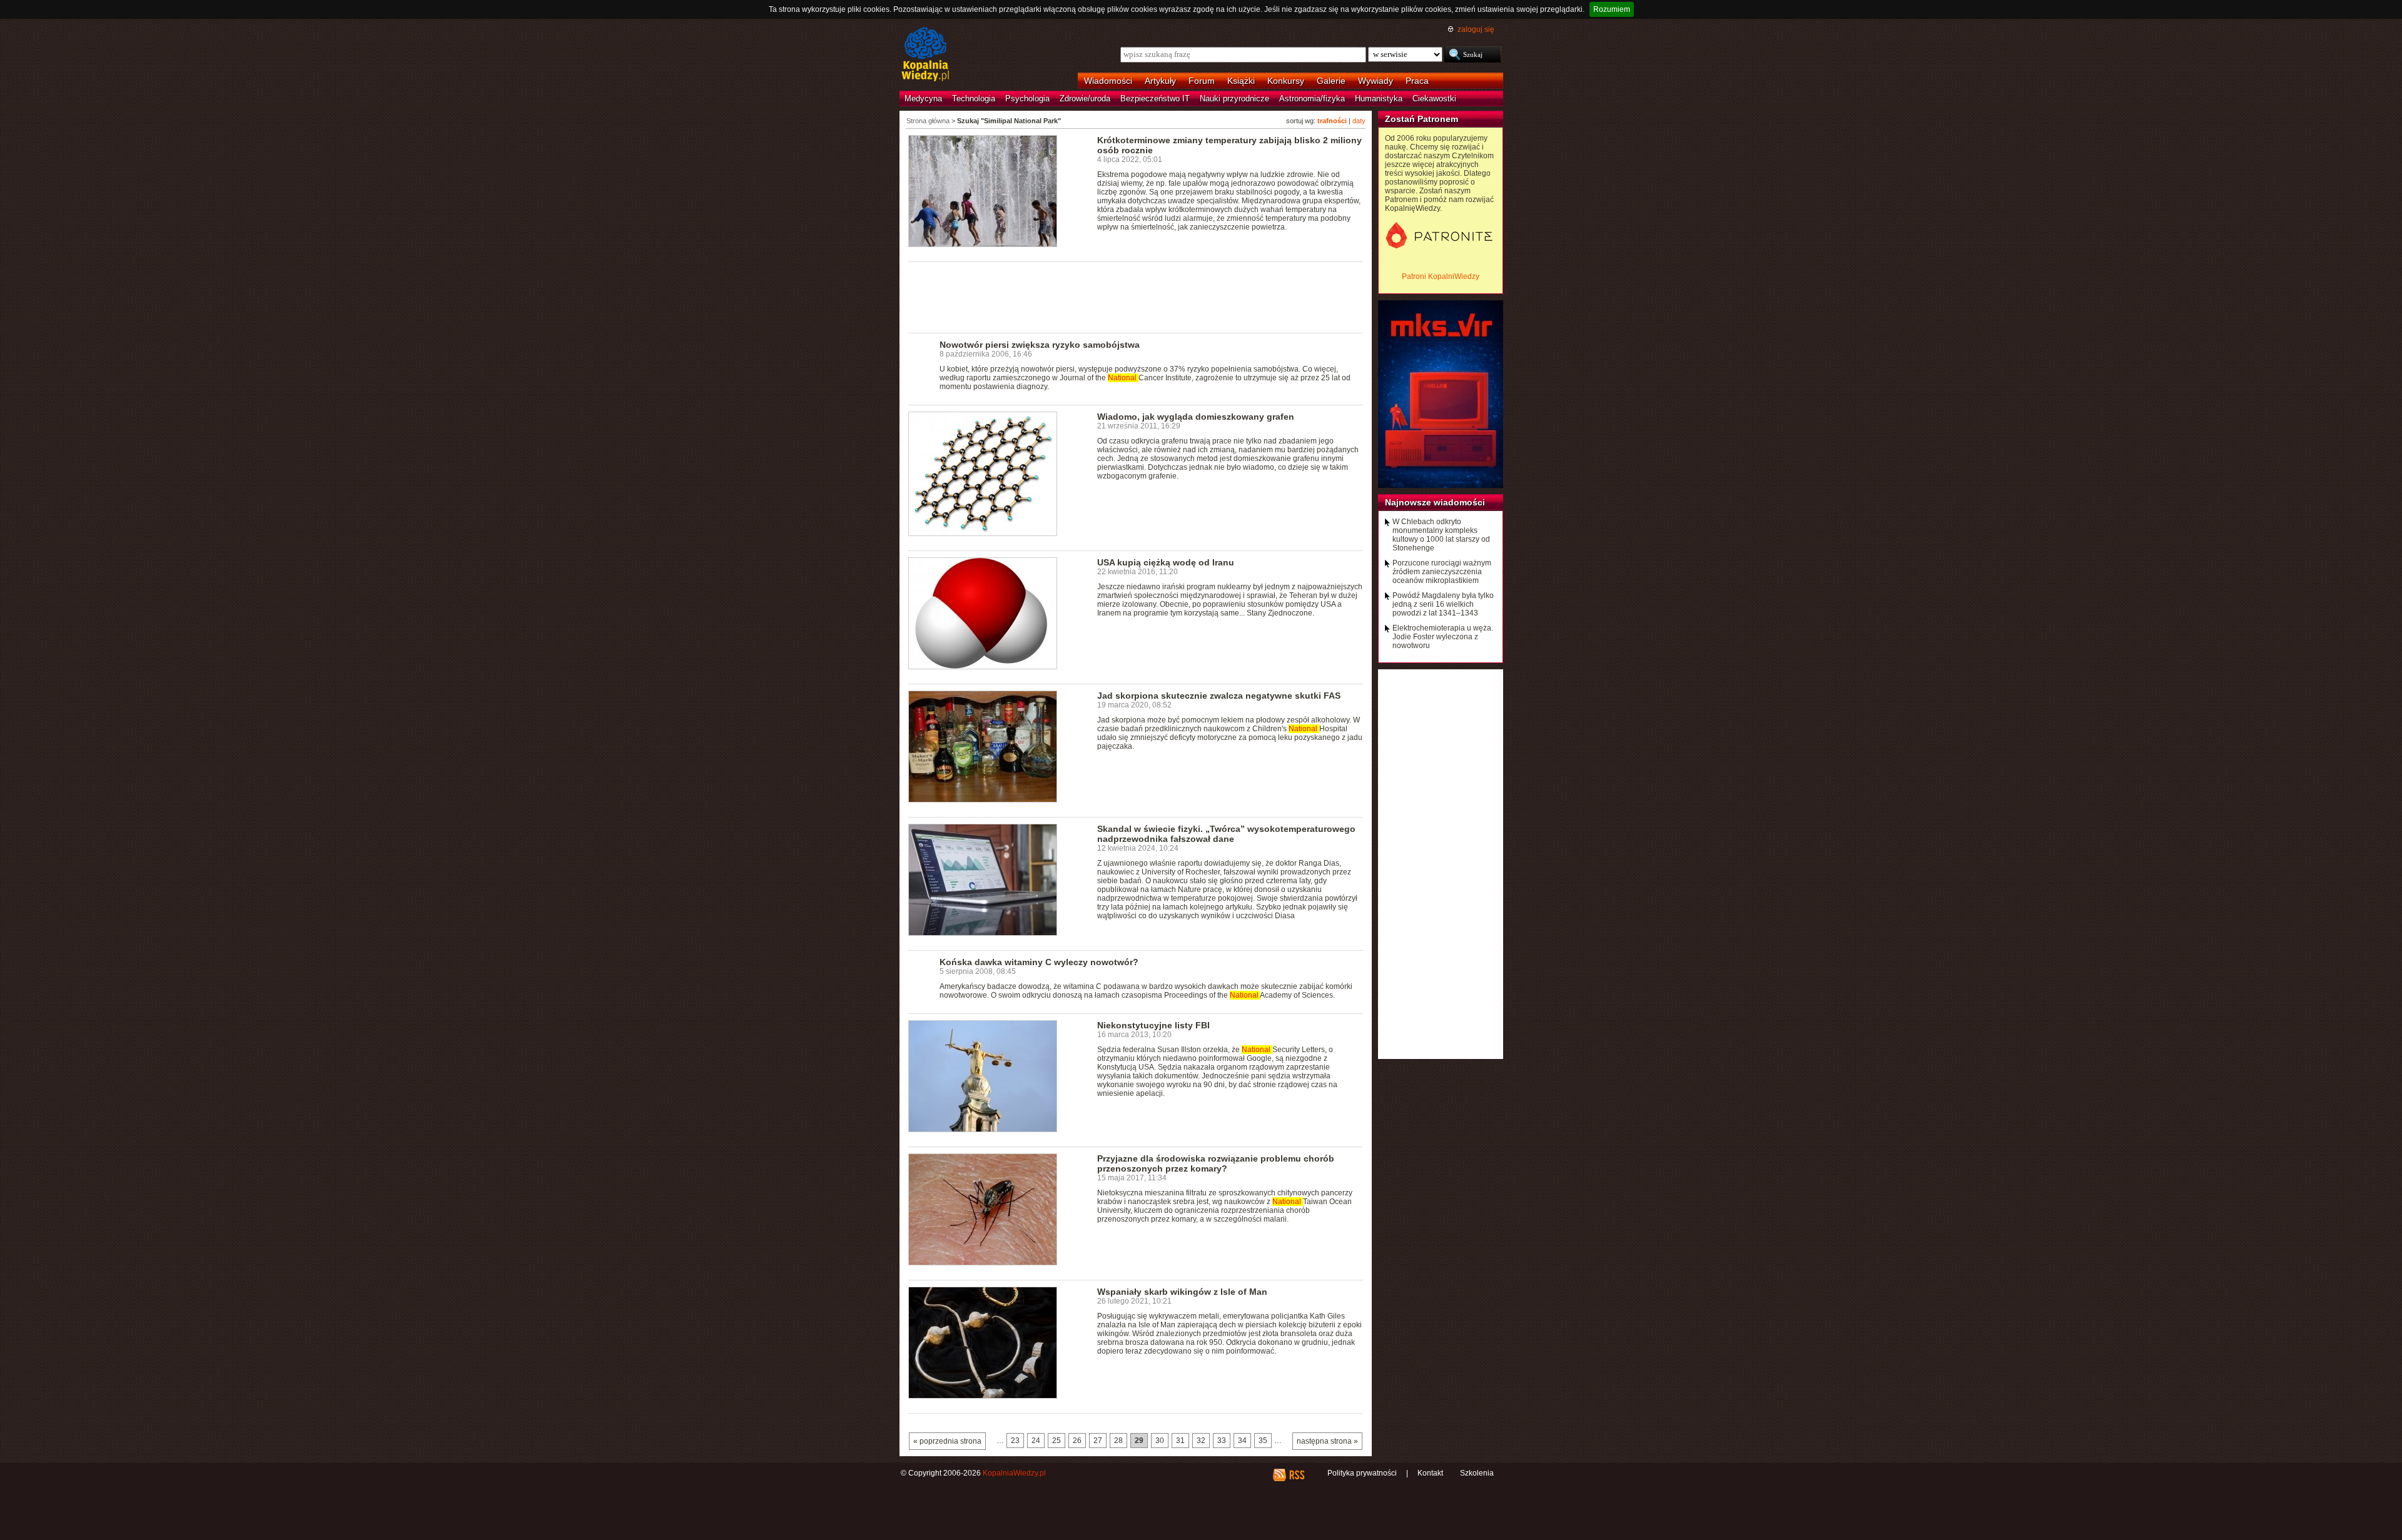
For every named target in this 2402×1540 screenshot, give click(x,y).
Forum (1202, 81)
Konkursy (1286, 81)
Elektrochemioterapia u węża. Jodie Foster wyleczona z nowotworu (1443, 637)
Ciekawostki (1434, 99)
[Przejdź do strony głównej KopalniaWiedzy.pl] (925, 55)
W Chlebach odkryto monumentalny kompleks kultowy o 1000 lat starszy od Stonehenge (1441, 535)
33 (1222, 1441)
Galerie (1331, 81)
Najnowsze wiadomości (1435, 502)
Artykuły (1160, 81)
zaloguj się (1476, 29)
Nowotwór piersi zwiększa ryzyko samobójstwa (1040, 345)
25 (1057, 1441)
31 (1180, 1441)
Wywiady (1376, 81)
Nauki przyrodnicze (1234, 99)
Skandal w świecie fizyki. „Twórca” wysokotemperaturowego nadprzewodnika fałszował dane (1226, 834)
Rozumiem (1612, 9)
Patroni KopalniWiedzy (1441, 276)
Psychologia (1027, 99)
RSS (1296, 1475)
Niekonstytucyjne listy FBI (1153, 1025)
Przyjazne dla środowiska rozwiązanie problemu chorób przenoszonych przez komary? (1216, 1163)
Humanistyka (1379, 99)
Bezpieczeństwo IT (1155, 99)
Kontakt (1430, 1473)
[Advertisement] (1136, 296)
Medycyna (923, 99)
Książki (1241, 81)
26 (1077, 1441)
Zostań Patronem (1421, 119)
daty (1359, 121)
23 (1015, 1441)
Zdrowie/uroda (1085, 99)
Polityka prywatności (1362, 1473)
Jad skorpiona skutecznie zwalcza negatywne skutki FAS (1219, 696)
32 (1201, 1441)
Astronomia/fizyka (1312, 99)
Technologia (974, 99)
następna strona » (1327, 1441)
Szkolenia (1477, 1473)
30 (1160, 1441)
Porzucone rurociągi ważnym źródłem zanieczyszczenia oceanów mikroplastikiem (1442, 572)
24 (1036, 1441)
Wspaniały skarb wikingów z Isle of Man (1182, 1292)
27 (1098, 1441)
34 (1242, 1441)
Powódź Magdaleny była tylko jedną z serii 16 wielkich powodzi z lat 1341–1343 (1443, 604)
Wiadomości (1108, 81)
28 (1118, 1441)
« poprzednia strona (947, 1441)
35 (1263, 1441)
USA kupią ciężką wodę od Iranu (1166, 562)
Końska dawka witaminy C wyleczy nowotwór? (1039, 962)
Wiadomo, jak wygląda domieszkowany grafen (1196, 417)
